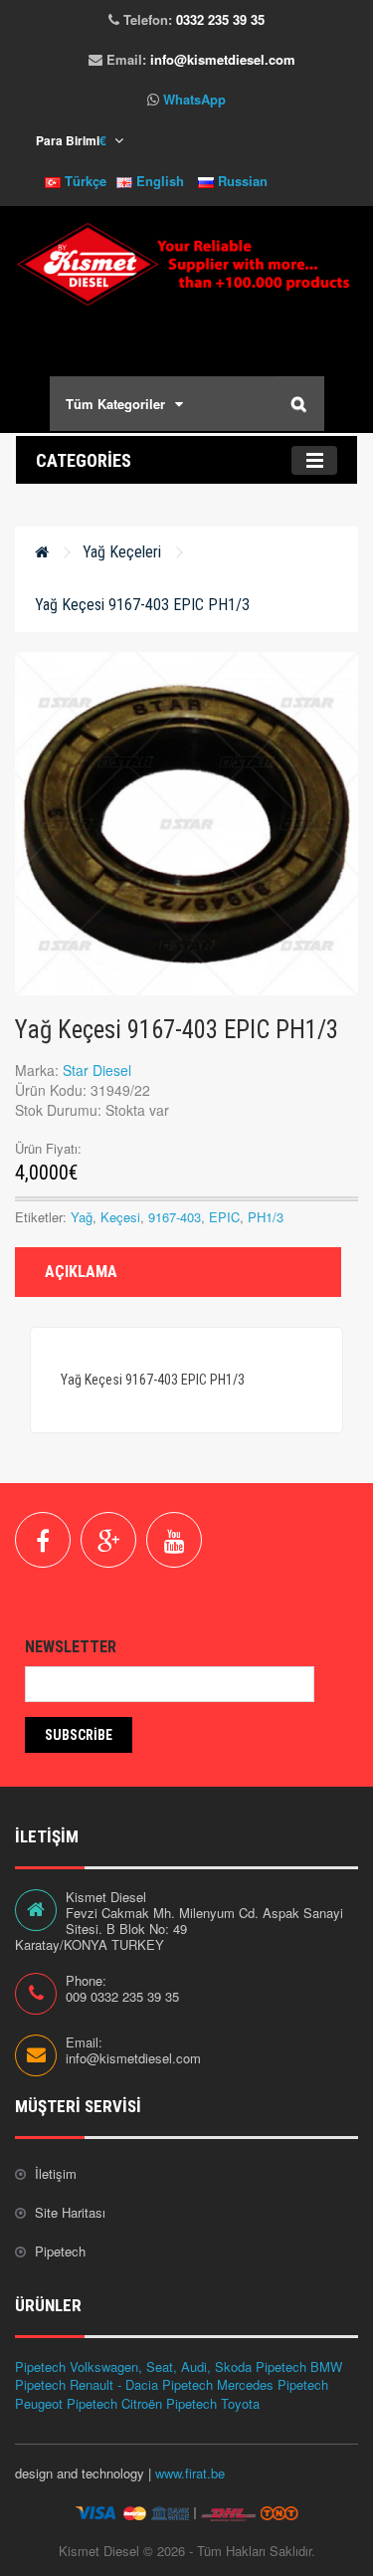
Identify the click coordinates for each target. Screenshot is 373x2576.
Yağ (82, 1217)
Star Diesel (97, 1070)
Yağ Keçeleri (122, 552)
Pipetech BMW (299, 2366)
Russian (241, 181)
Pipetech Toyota (213, 2403)
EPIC (224, 1217)
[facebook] (43, 1540)
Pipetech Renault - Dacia (87, 2384)
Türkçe (84, 181)
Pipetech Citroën (114, 2403)
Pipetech (60, 2251)
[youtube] (174, 1540)
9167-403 (175, 1217)
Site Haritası (70, 2212)
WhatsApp (194, 99)
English (158, 181)
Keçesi (120, 1217)
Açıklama (81, 1272)
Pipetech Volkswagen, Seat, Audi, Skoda (133, 2366)
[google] (108, 1540)
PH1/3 (266, 1217)
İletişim (56, 2173)
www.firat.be (190, 2473)
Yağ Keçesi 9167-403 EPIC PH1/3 (142, 605)
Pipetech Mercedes (218, 2384)
